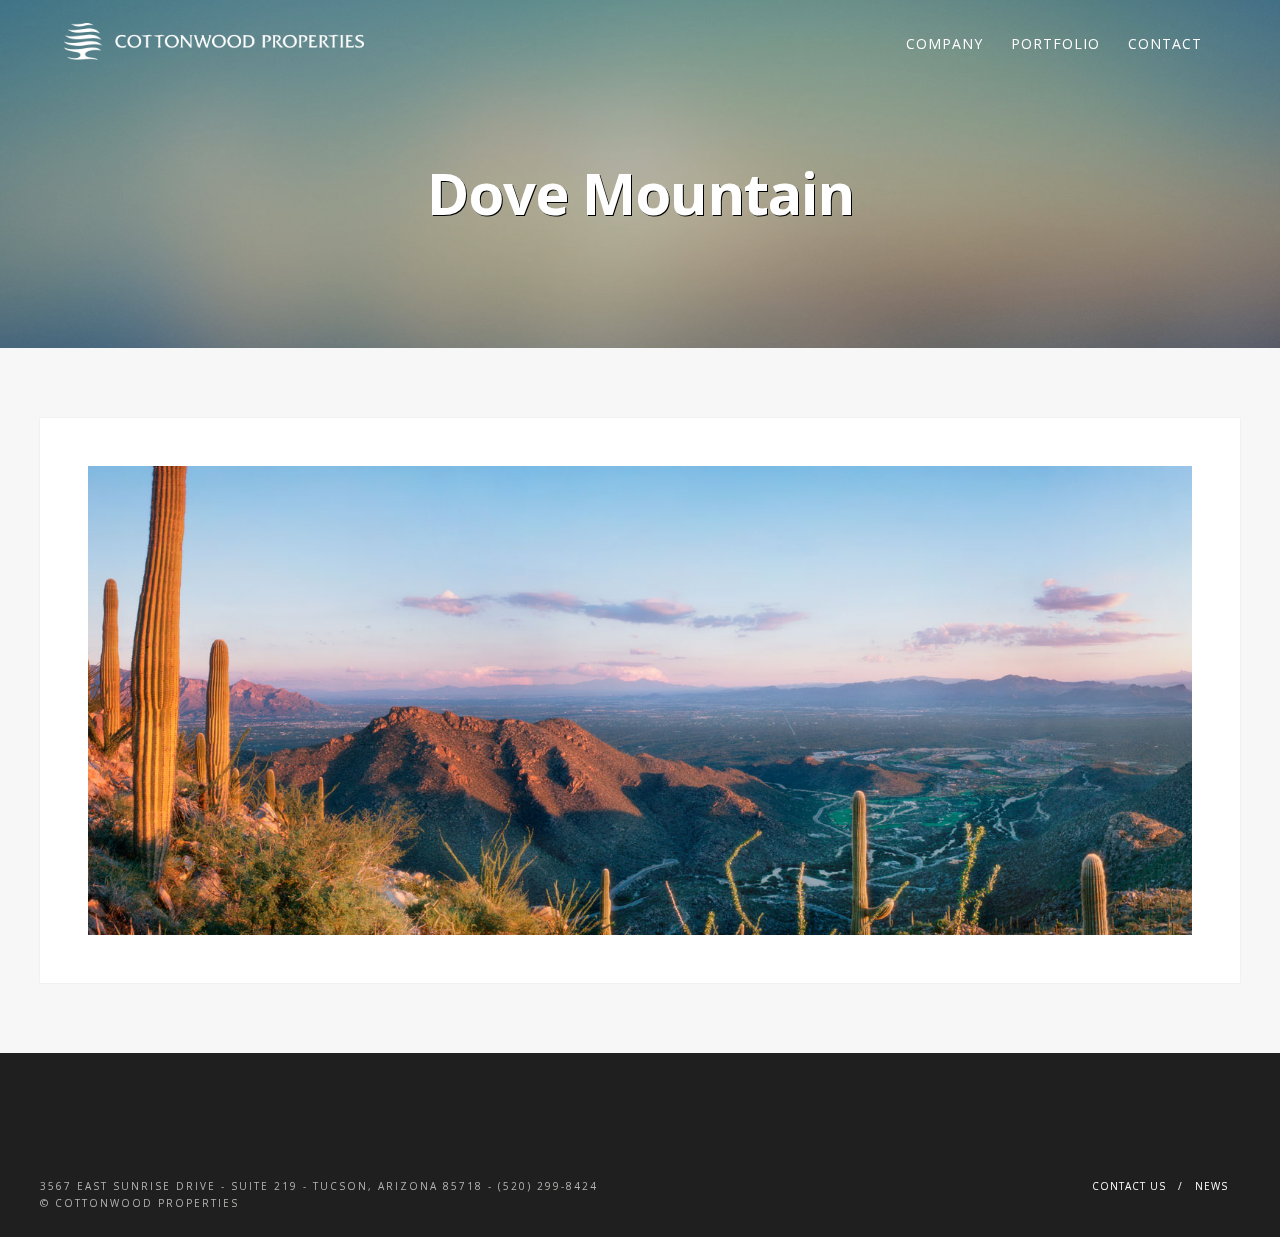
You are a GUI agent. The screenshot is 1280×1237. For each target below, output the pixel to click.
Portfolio (1055, 43)
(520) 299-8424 (548, 1186)
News (1211, 1186)
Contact (1165, 43)
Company (944, 43)
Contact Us (1129, 1186)
